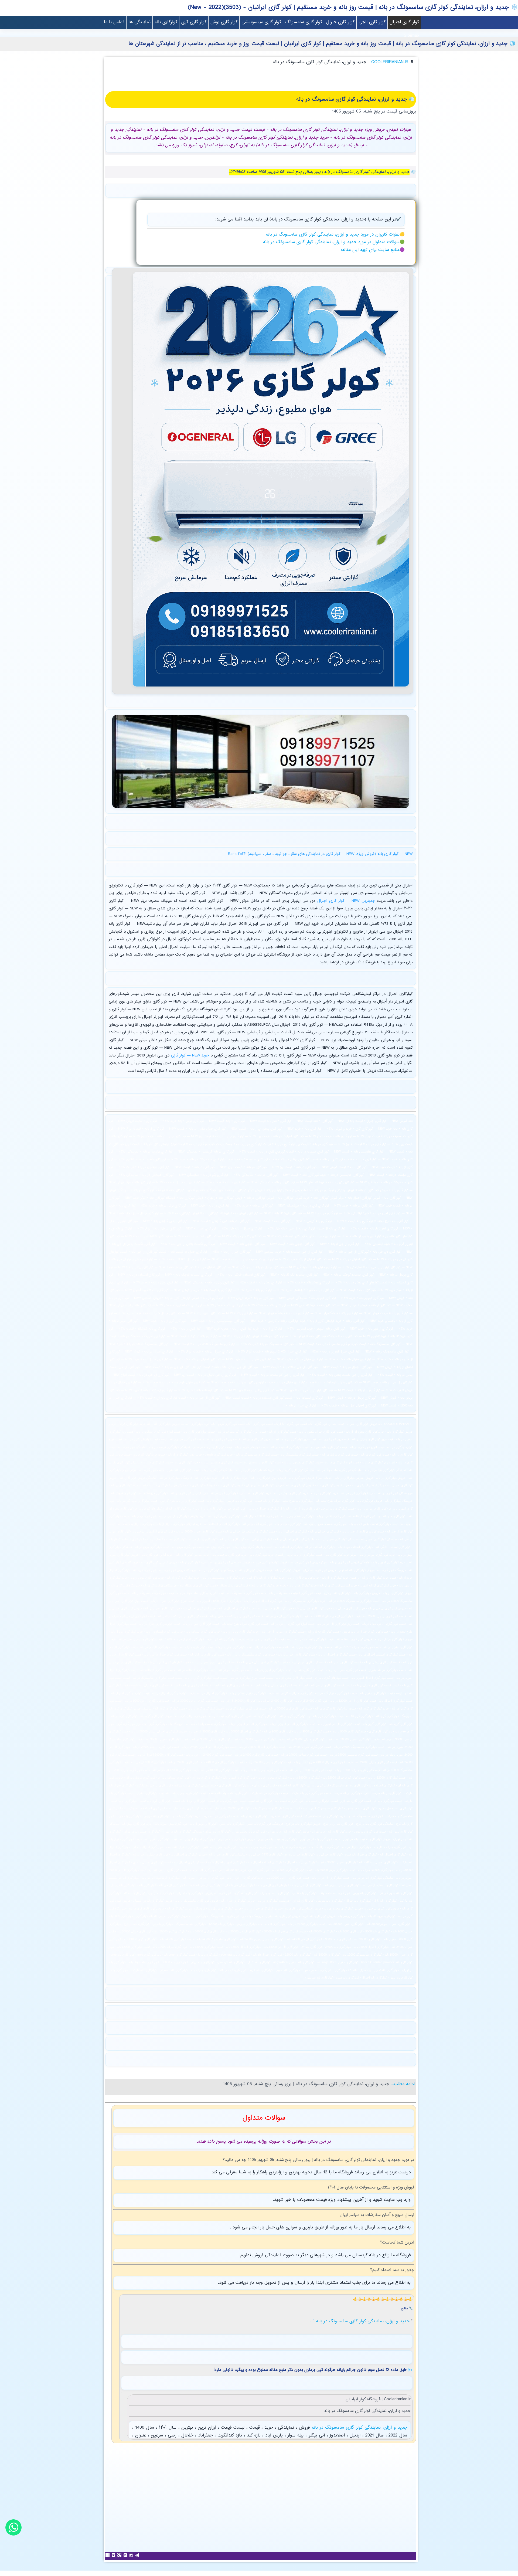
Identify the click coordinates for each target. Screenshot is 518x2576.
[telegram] (138, 2555)
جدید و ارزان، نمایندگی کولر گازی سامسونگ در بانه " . (360, 2321)
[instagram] (132, 2555)
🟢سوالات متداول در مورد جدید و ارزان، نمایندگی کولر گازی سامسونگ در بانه (334, 242)
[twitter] (114, 2555)
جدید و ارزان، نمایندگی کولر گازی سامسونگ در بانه (358, 2428)
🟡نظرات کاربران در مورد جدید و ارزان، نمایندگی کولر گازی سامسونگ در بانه (335, 235)
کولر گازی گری (194, 22)
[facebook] (108, 2555)
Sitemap (411, 36)
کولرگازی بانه (166, 22)
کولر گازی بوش (224, 22)
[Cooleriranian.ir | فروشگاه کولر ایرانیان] (271, 688)
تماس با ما (114, 22)
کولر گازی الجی (372, 22)
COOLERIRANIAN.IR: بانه (395, 1424)
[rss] (126, 2555)
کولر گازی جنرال (340, 22)
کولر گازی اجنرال (404, 22)
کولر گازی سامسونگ (304, 22)
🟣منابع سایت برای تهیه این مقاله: (373, 250)
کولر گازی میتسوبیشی (261, 22)
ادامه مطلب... (402, 2084)
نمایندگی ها (139, 22)
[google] (120, 2555)
